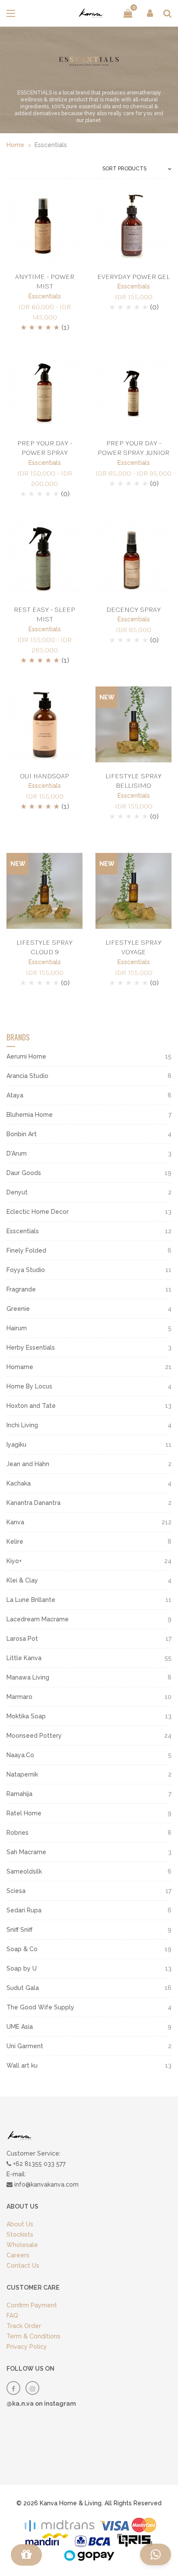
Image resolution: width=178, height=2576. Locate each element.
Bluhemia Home (89, 1115)
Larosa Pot (89, 1639)
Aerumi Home (89, 1056)
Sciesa (89, 1891)
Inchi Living (89, 1425)
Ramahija (89, 1794)
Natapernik (89, 1774)
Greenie (89, 1309)
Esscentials (45, 296)
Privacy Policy (27, 2347)
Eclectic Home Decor (89, 1212)
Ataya (89, 1095)
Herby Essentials (89, 1348)
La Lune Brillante (89, 1600)
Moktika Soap (89, 1716)
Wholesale (22, 2245)
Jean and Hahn (89, 1464)
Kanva (89, 1522)
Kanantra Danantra (89, 1503)
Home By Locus (89, 1386)
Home (15, 145)
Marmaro (89, 1697)
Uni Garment (89, 2046)
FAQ (12, 2316)
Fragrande (89, 1289)
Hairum (89, 1328)
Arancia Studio (89, 1076)
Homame (89, 1367)
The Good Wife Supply (89, 2007)
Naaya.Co (89, 1755)
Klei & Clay (89, 1580)
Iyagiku (89, 1445)
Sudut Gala (89, 1988)
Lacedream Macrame (89, 1619)
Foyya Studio (89, 1270)
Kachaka (89, 1483)
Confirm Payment (32, 2305)
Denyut (89, 1192)
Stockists (20, 2234)
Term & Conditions (33, 2336)
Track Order (24, 2326)
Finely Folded (89, 1250)
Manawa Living (89, 1677)
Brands (18, 1037)
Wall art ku (89, 2065)
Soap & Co (89, 1949)
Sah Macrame (89, 1852)
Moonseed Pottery (89, 1736)
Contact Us (23, 2266)
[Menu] (26, 2555)
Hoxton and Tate (89, 1406)
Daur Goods (89, 1173)
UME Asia (89, 2027)
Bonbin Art (89, 1134)
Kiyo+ (89, 1561)
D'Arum (89, 1153)
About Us (20, 2224)
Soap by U (89, 1968)
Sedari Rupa (89, 1910)
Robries (89, 1833)
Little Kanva (89, 1658)
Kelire (89, 1542)
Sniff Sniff (89, 1930)
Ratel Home (89, 1813)
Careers (18, 2255)
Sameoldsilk (89, 1871)
